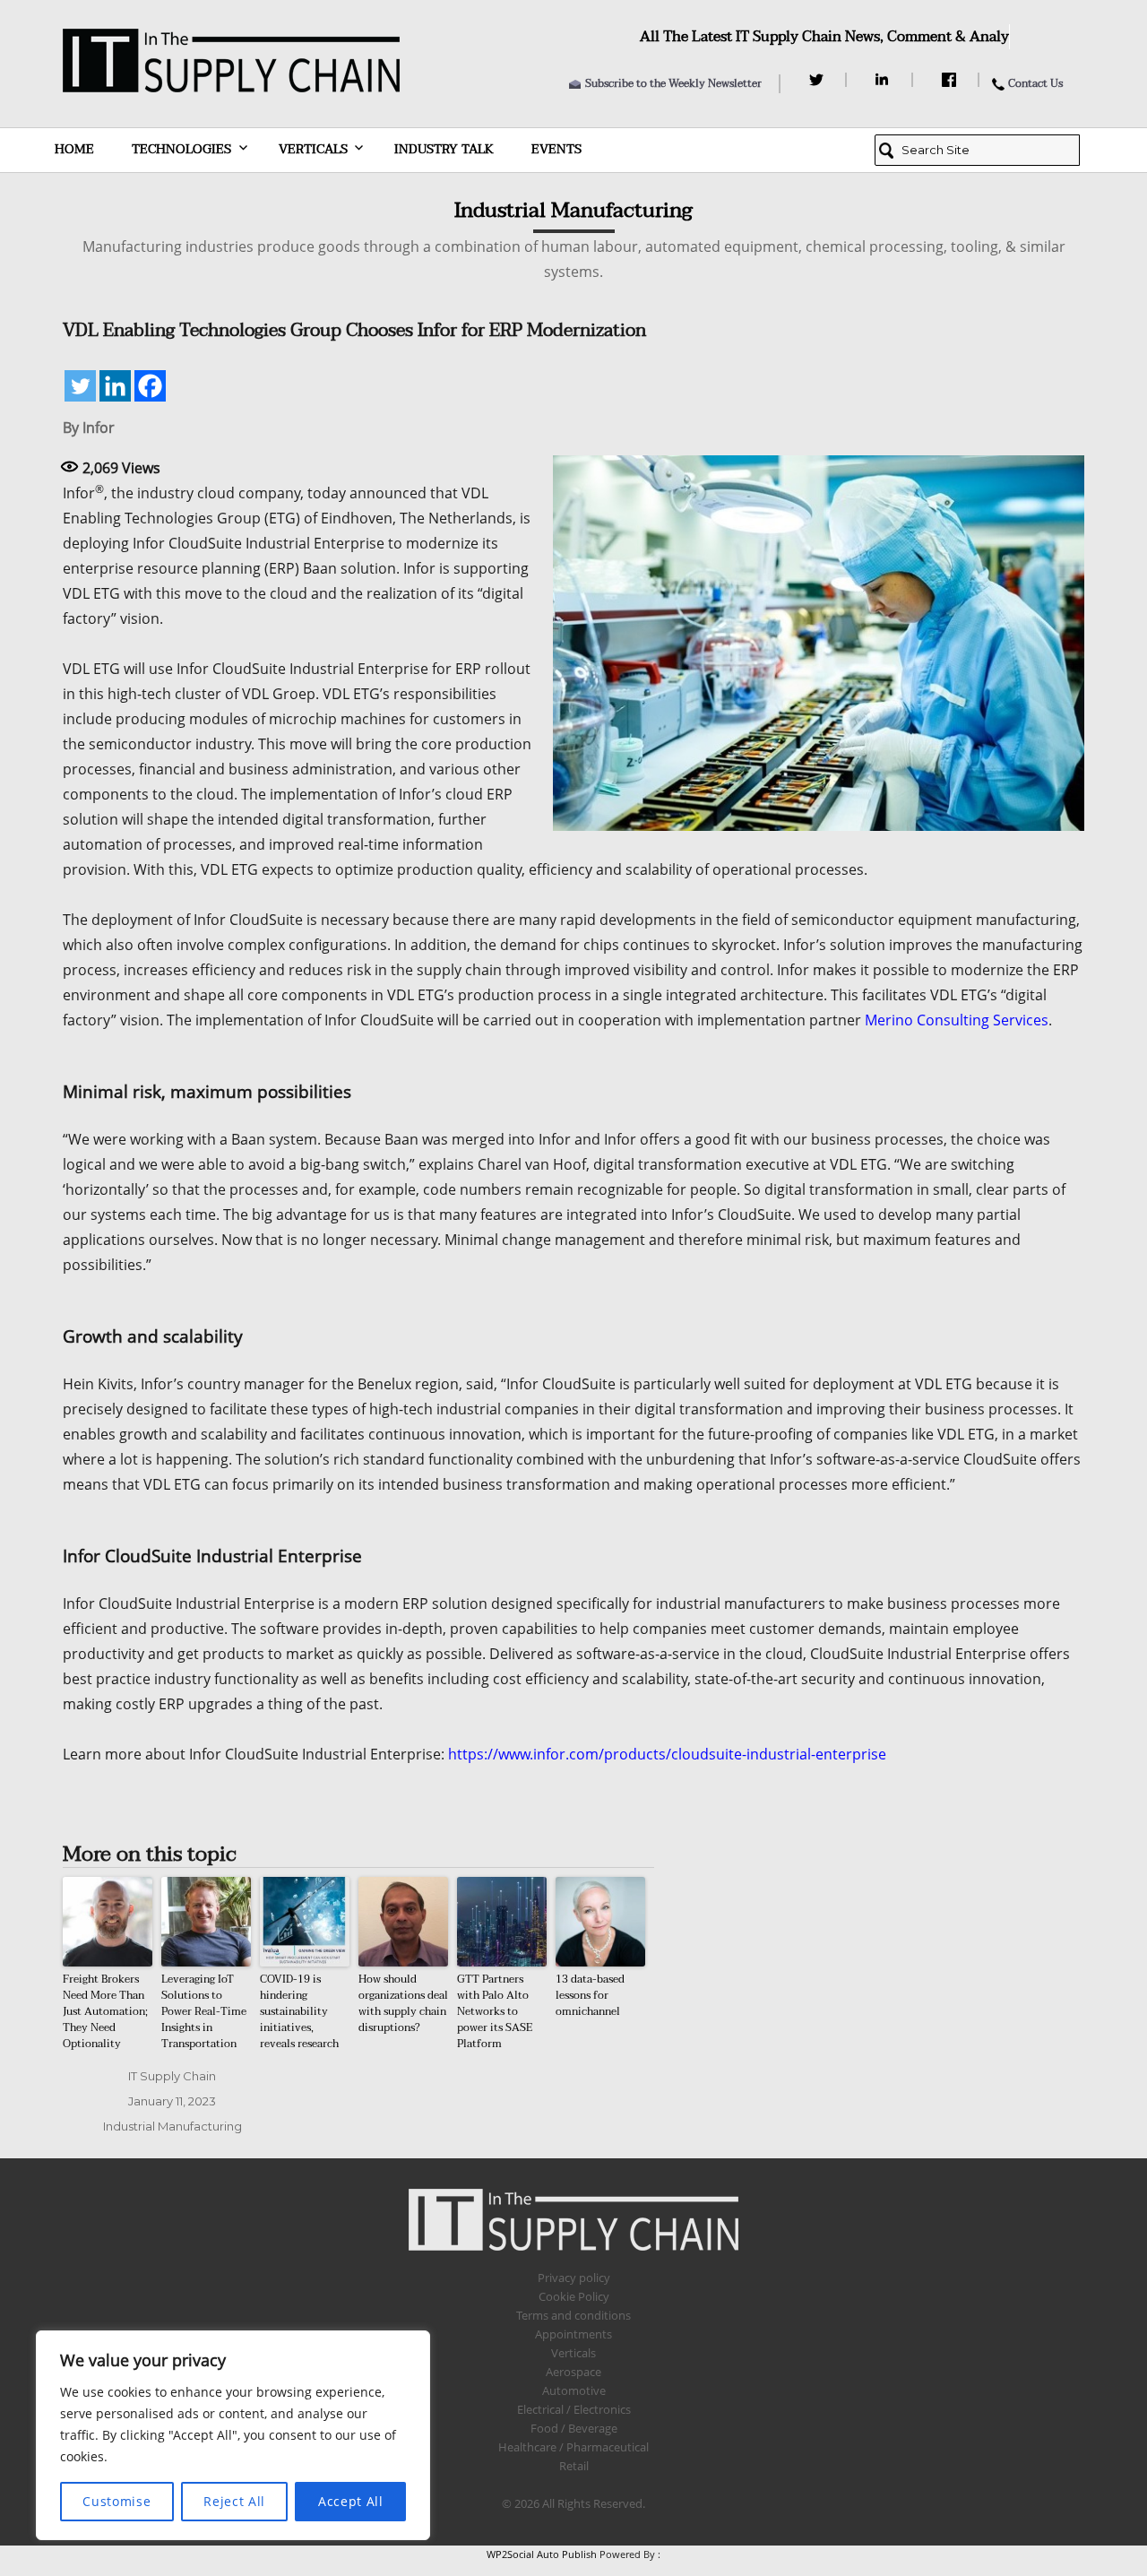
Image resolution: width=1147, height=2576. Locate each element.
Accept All (351, 2501)
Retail (574, 2466)
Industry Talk (444, 149)
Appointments (573, 2334)
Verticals (313, 149)
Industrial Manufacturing (172, 2126)
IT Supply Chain (172, 2076)
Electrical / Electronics (574, 2409)
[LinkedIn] (885, 80)
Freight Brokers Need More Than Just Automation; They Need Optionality (105, 2011)
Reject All (234, 2501)
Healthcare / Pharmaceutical (573, 2447)
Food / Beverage (574, 2428)
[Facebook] (951, 80)
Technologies (181, 149)
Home (74, 149)
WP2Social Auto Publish (542, 2554)
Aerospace (573, 2372)
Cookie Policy (574, 2296)
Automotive (574, 2390)
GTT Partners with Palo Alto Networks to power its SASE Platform (495, 2011)
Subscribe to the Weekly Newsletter (673, 83)
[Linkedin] (115, 386)
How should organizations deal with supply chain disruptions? (403, 2003)
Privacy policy (574, 2278)
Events (556, 149)
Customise (116, 2501)
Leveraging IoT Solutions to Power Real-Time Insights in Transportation (204, 2011)
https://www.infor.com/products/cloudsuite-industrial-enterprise (667, 1754)
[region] (233, 2435)
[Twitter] (819, 80)
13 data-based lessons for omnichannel (590, 1995)
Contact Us (1035, 83)
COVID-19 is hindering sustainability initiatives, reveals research (299, 2011)
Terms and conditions (573, 2315)
